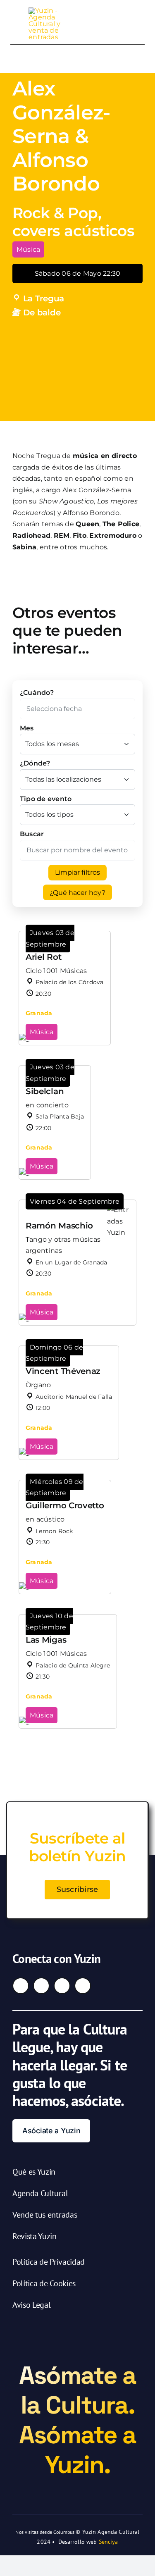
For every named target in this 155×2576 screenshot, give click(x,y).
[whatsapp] (62, 1986)
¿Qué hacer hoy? (77, 893)
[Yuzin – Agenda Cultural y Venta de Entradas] (48, 11)
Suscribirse (77, 1889)
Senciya (108, 2542)
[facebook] (21, 1986)
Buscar (32, 834)
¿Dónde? (35, 763)
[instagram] (41, 1986)
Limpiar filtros (77, 872)
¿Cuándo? (37, 693)
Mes (27, 728)
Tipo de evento (46, 799)
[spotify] (83, 1986)
